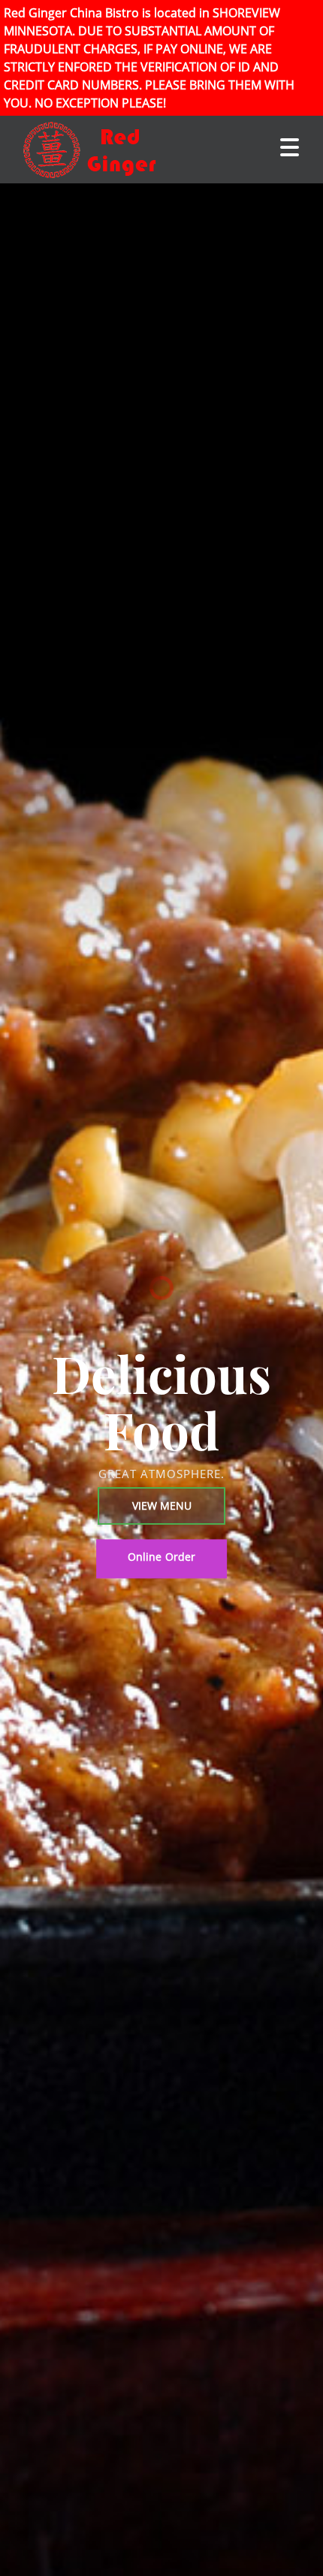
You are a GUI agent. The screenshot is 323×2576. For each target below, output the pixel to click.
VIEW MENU (162, 1506)
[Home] (75, 150)
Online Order (162, 1557)
